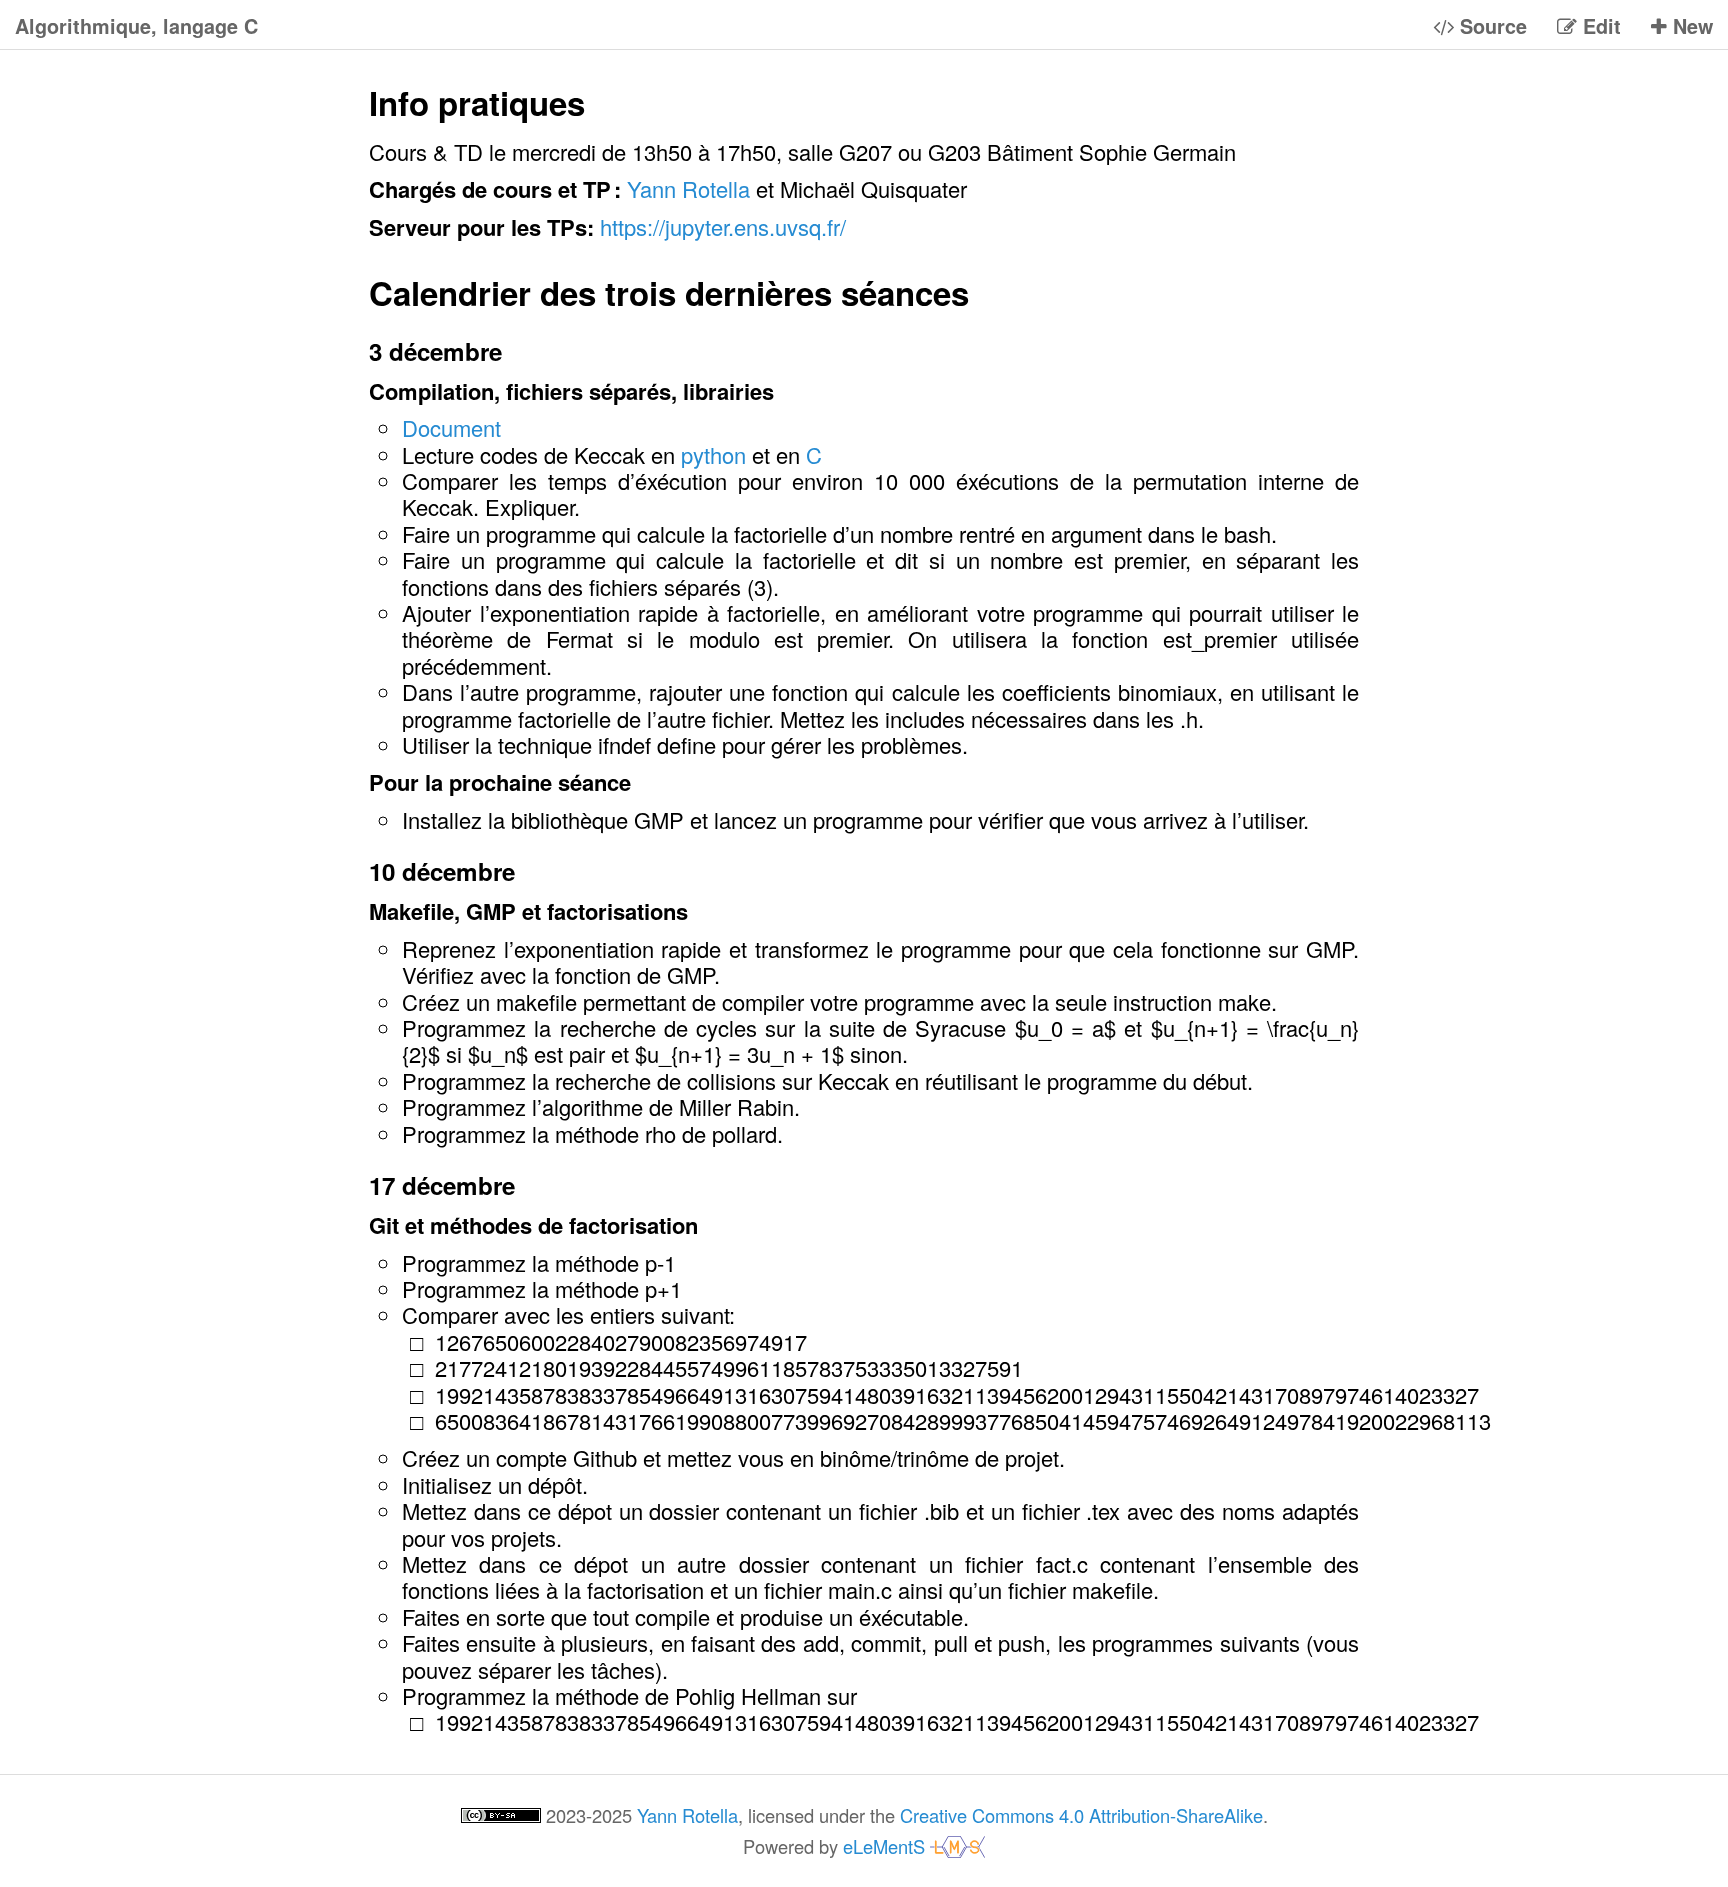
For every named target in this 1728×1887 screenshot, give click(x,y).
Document (451, 427)
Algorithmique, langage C (136, 27)
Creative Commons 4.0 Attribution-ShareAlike (1081, 1815)
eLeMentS (886, 1846)
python (713, 454)
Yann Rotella (688, 188)
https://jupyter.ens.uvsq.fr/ (723, 226)
